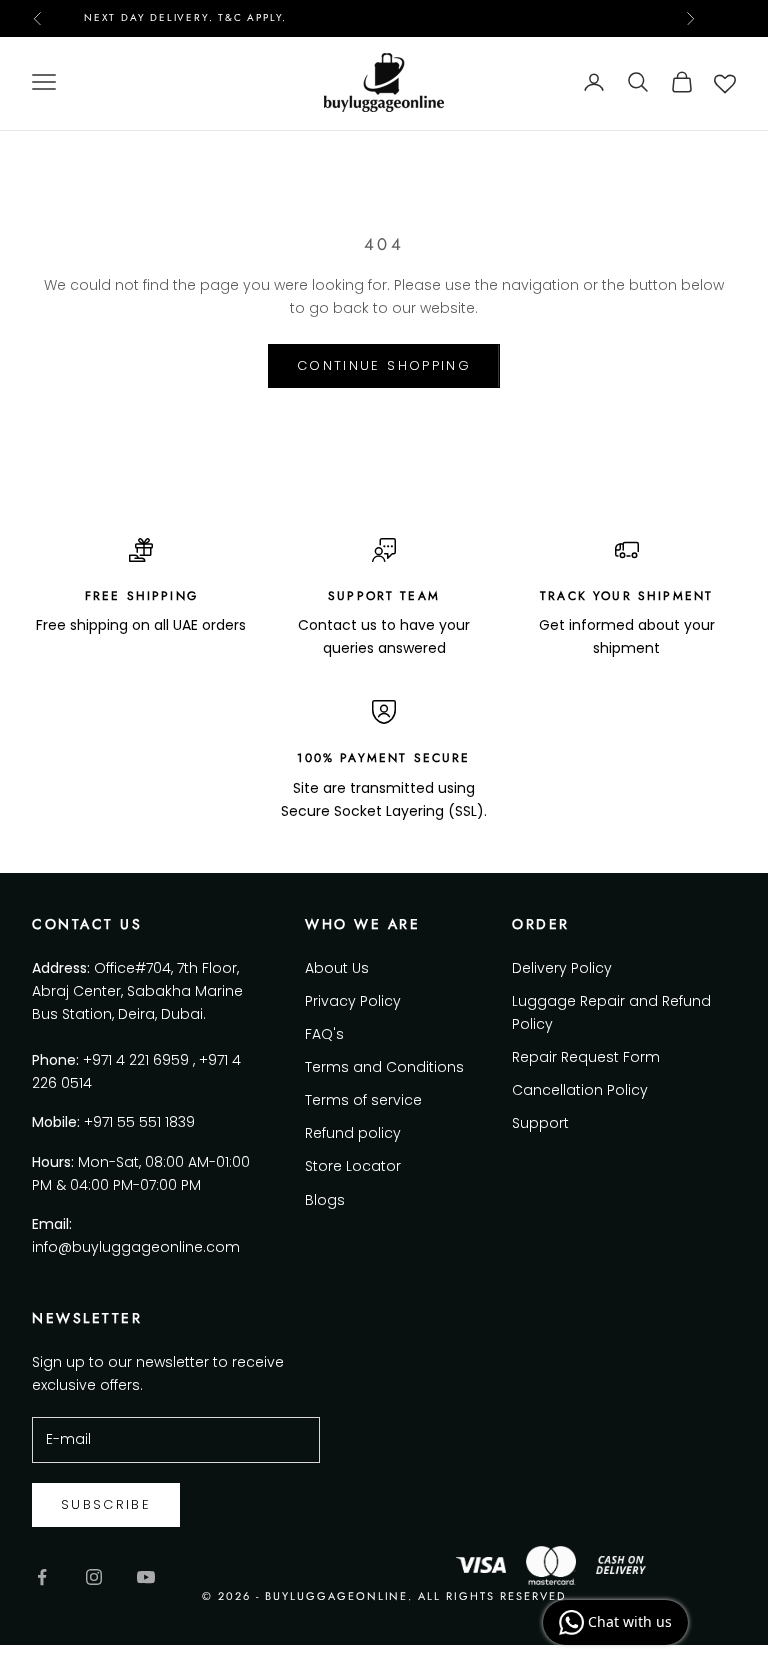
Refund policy (353, 1133)
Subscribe (106, 1504)
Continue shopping (384, 365)
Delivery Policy (562, 968)
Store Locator (353, 1166)
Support (540, 1123)
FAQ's (324, 1034)
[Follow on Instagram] (94, 1577)
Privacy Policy (353, 1001)
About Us (337, 968)
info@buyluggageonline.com (136, 1247)
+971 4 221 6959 (136, 1060)
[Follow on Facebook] (42, 1577)
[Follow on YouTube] (146, 1577)
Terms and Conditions (384, 1067)
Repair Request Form (586, 1057)
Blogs (325, 1200)
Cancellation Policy (580, 1090)
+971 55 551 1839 (139, 1122)
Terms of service (363, 1100)
